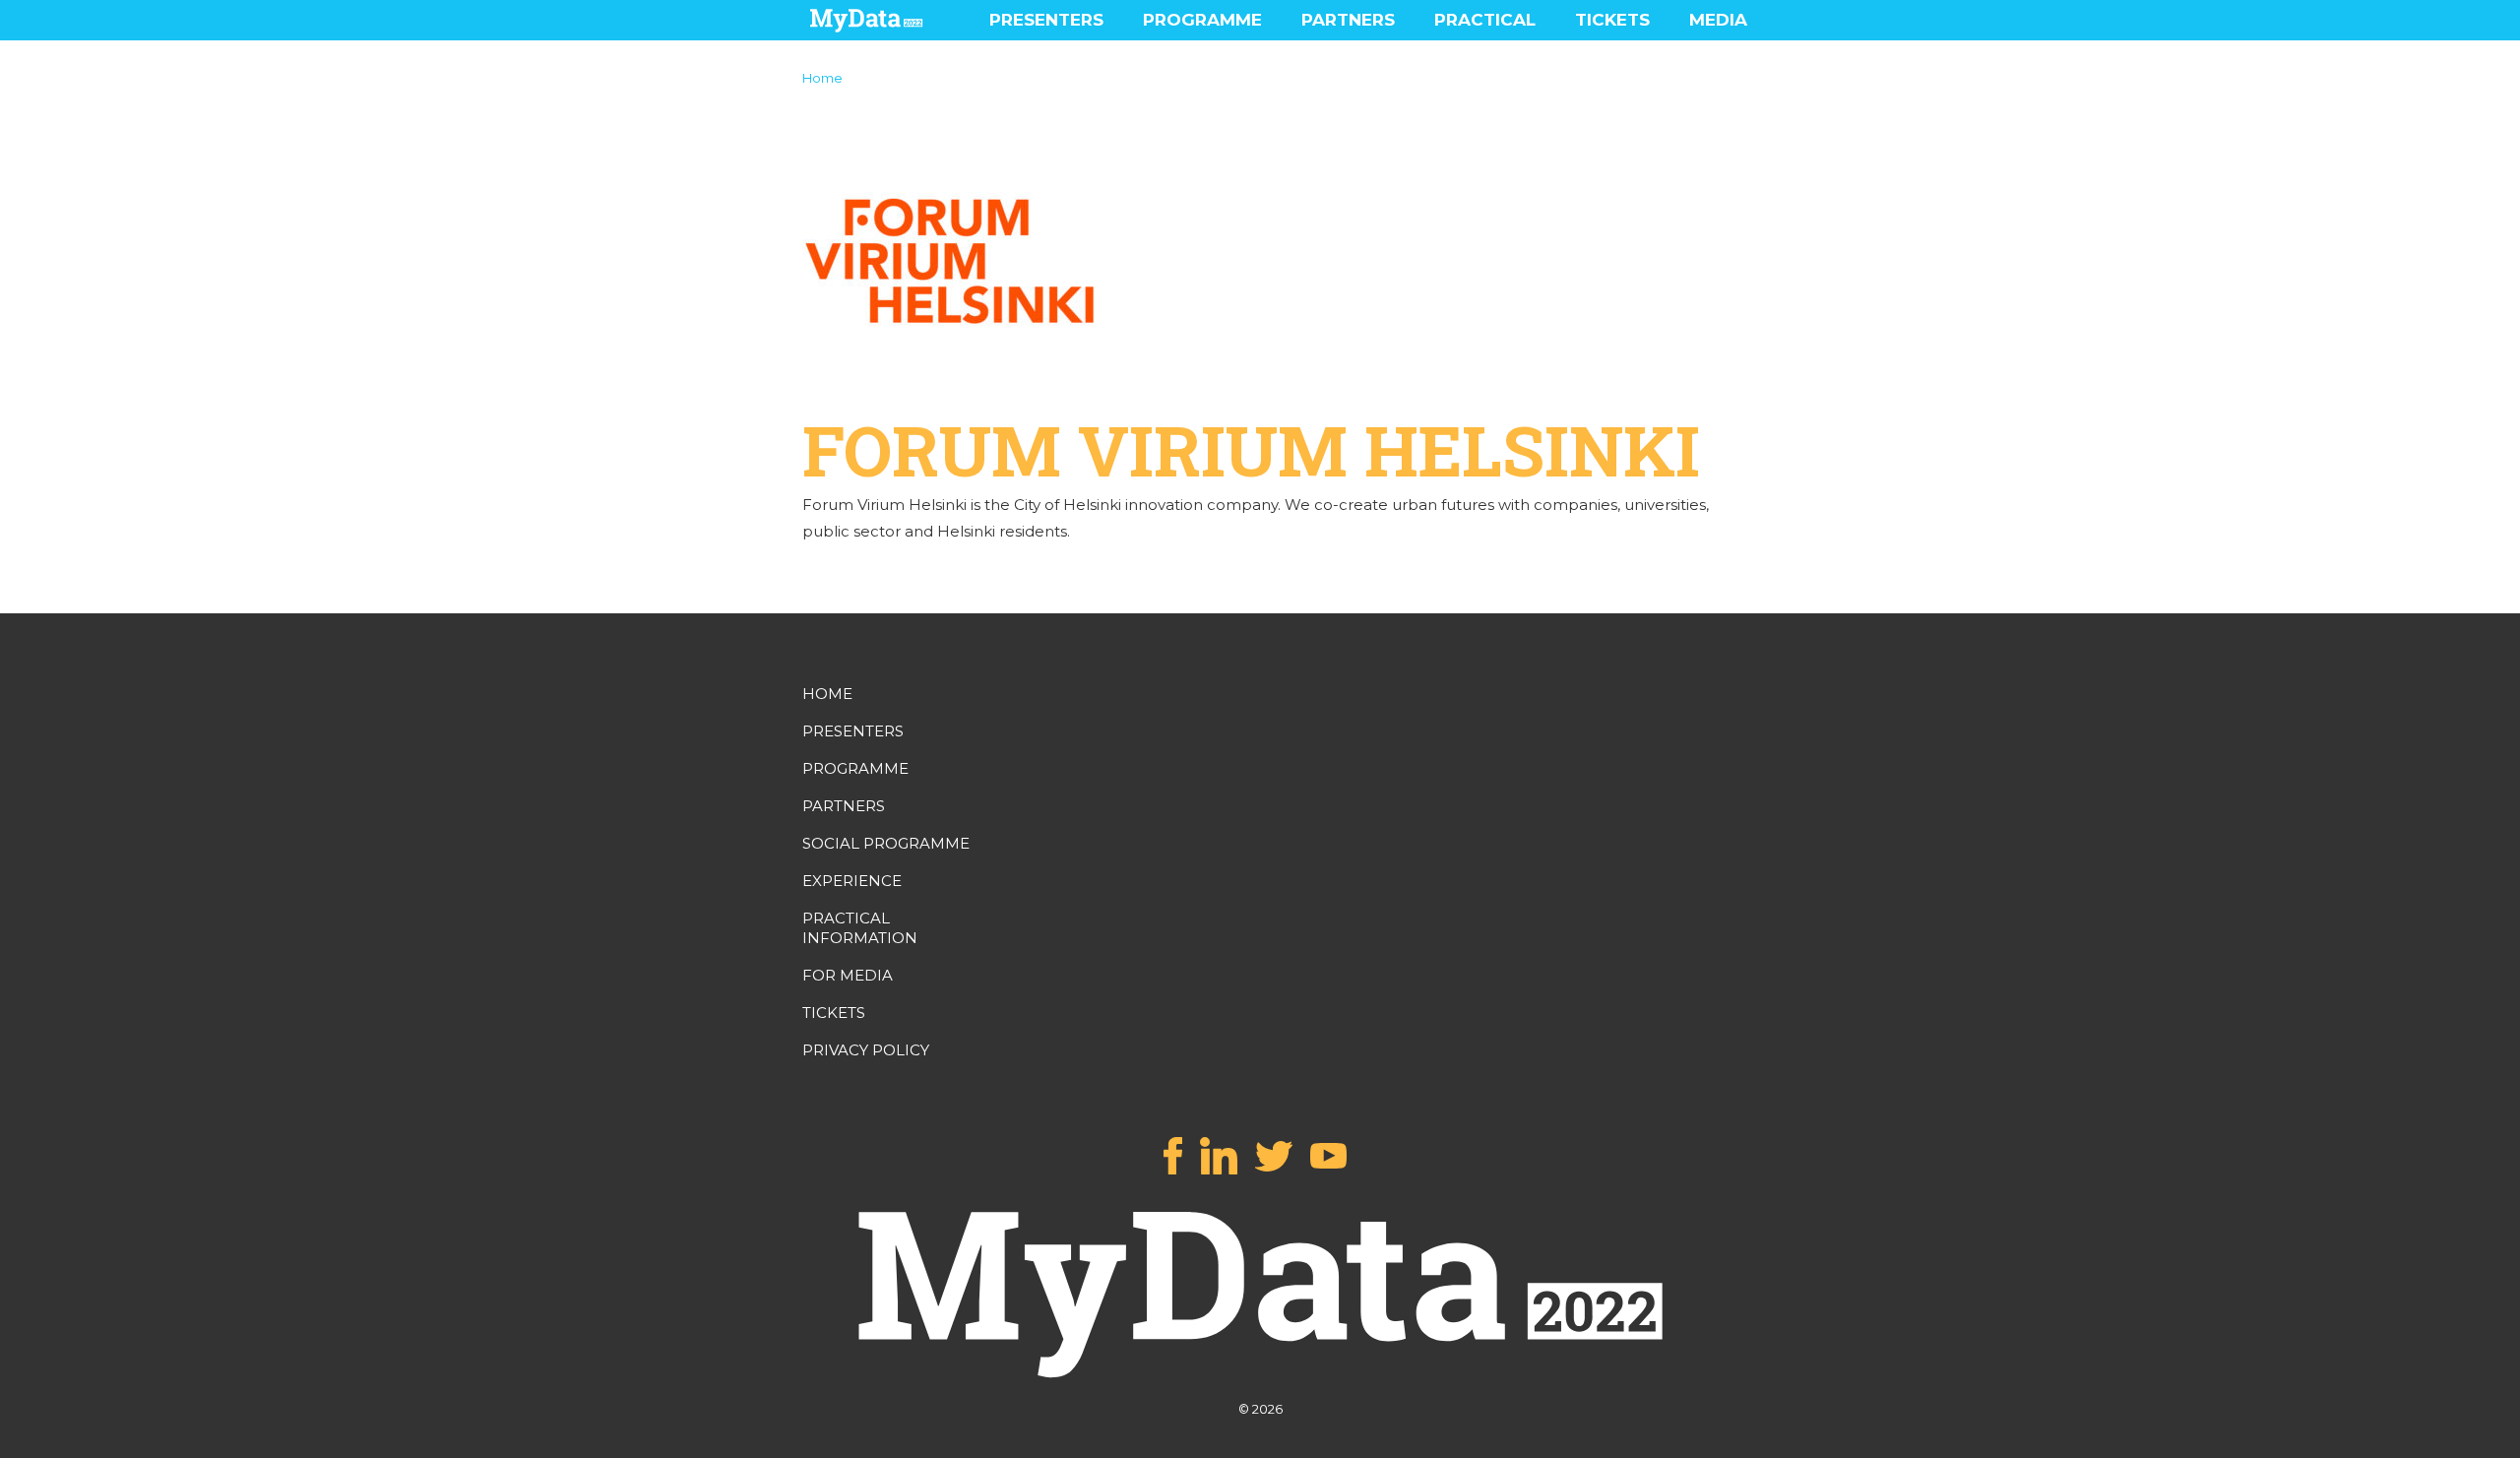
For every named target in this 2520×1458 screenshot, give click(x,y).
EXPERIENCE (852, 881)
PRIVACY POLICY (866, 1050)
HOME (827, 694)
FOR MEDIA (848, 975)
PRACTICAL (1485, 20)
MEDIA (1718, 20)
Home (822, 78)
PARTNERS (1348, 20)
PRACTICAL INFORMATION (860, 928)
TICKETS (1612, 20)
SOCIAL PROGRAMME (886, 843)
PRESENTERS (1046, 20)
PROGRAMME (1202, 20)
